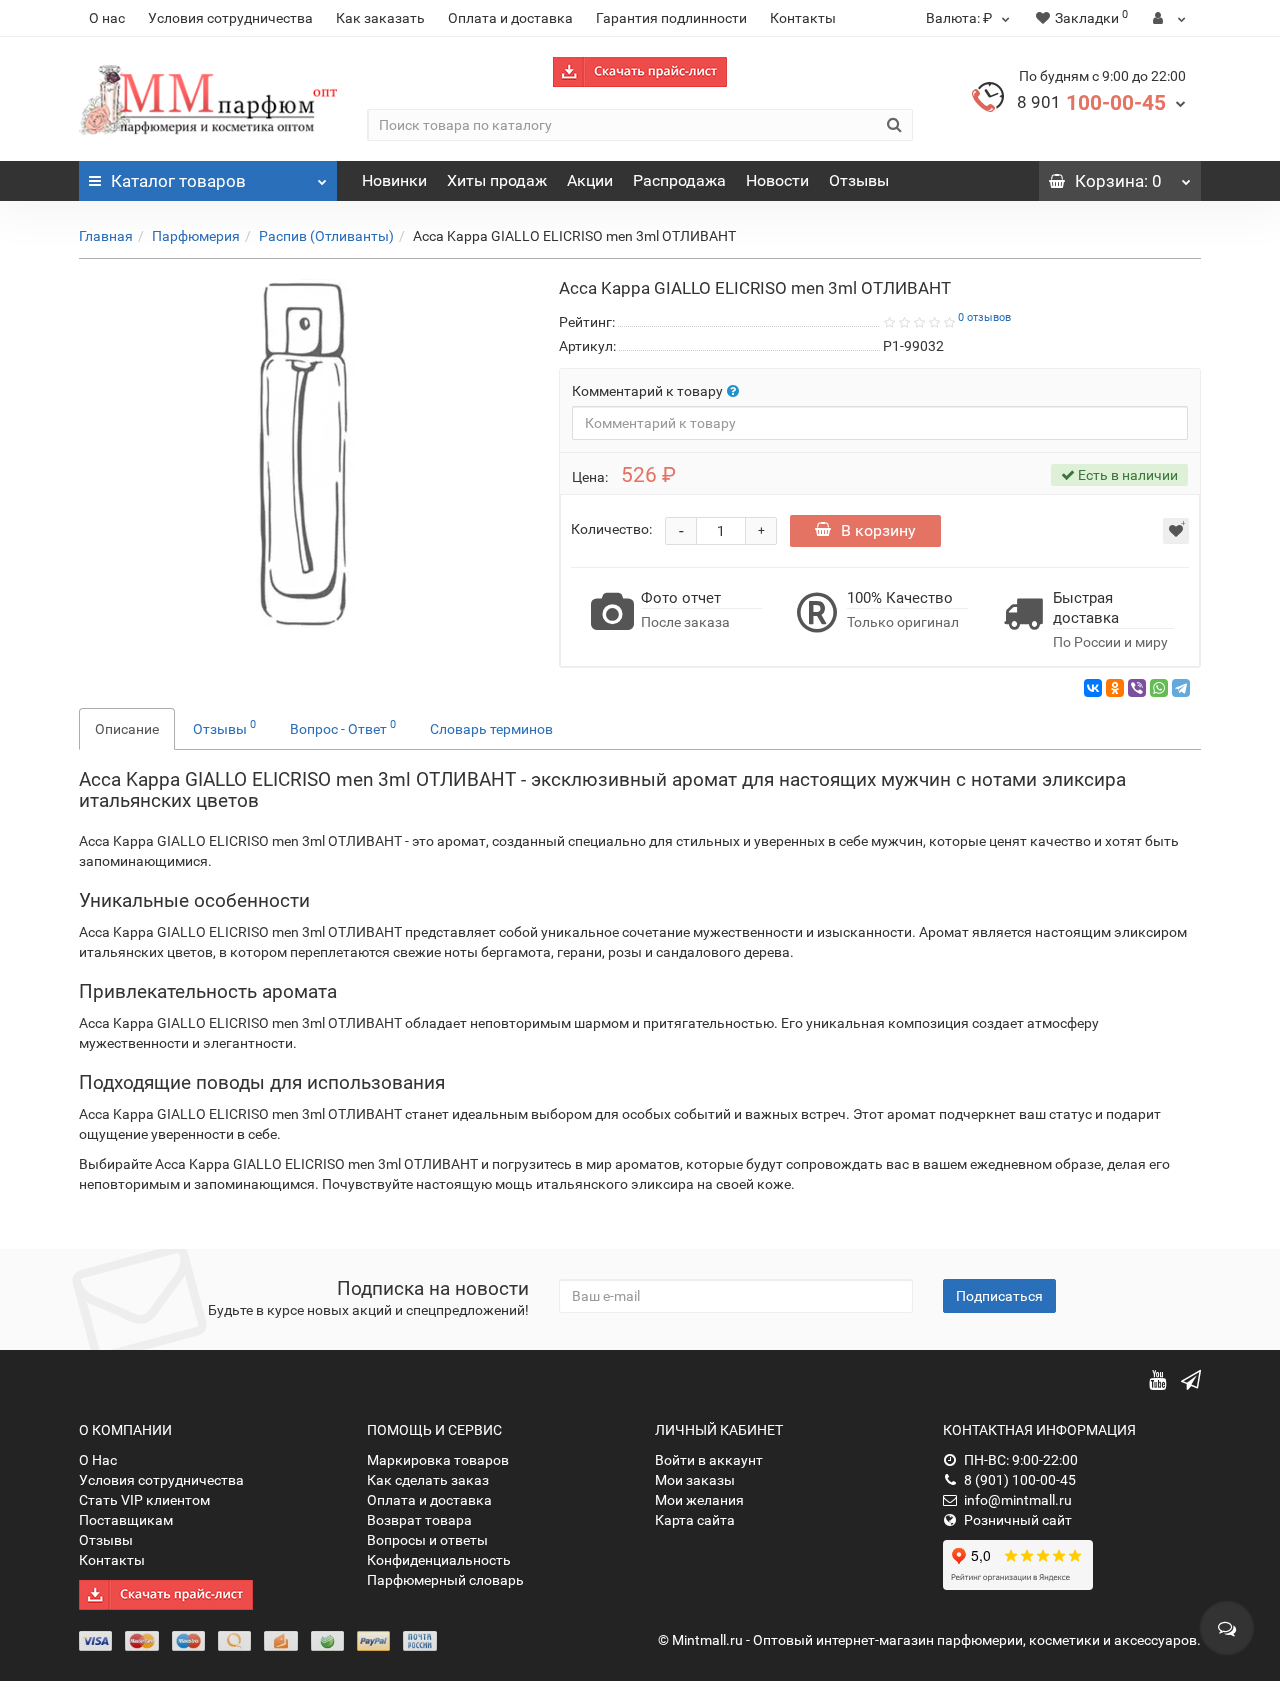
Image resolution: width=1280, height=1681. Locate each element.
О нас (107, 18)
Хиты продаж (497, 180)
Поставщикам (126, 1520)
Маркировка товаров (438, 1460)
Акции (590, 180)
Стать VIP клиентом (144, 1500)
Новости (777, 180)
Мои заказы (695, 1480)
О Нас (98, 1460)
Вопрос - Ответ (343, 727)
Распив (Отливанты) (326, 236)
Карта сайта (695, 1520)
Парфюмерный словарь (445, 1580)
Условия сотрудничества (230, 18)
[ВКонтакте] (1093, 688)
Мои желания (699, 1500)
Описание (127, 729)
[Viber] (1137, 688)
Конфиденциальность (439, 1560)
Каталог (178, 181)
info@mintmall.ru (1018, 1500)
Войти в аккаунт (709, 1460)
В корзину (878, 530)
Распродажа (679, 180)
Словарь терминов (491, 729)
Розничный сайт (1018, 1520)
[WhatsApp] (1159, 688)
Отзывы (859, 180)
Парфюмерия (196, 236)
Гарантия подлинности (671, 18)
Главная (106, 236)
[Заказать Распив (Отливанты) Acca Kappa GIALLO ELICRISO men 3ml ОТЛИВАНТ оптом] (304, 454)
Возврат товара (419, 1520)
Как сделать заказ (428, 1480)
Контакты (803, 18)
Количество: (611, 529)
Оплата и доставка (510, 18)
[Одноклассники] (1115, 688)
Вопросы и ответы (427, 1540)
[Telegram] (1181, 688)
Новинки (394, 180)
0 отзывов (984, 317)
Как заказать (380, 18)
